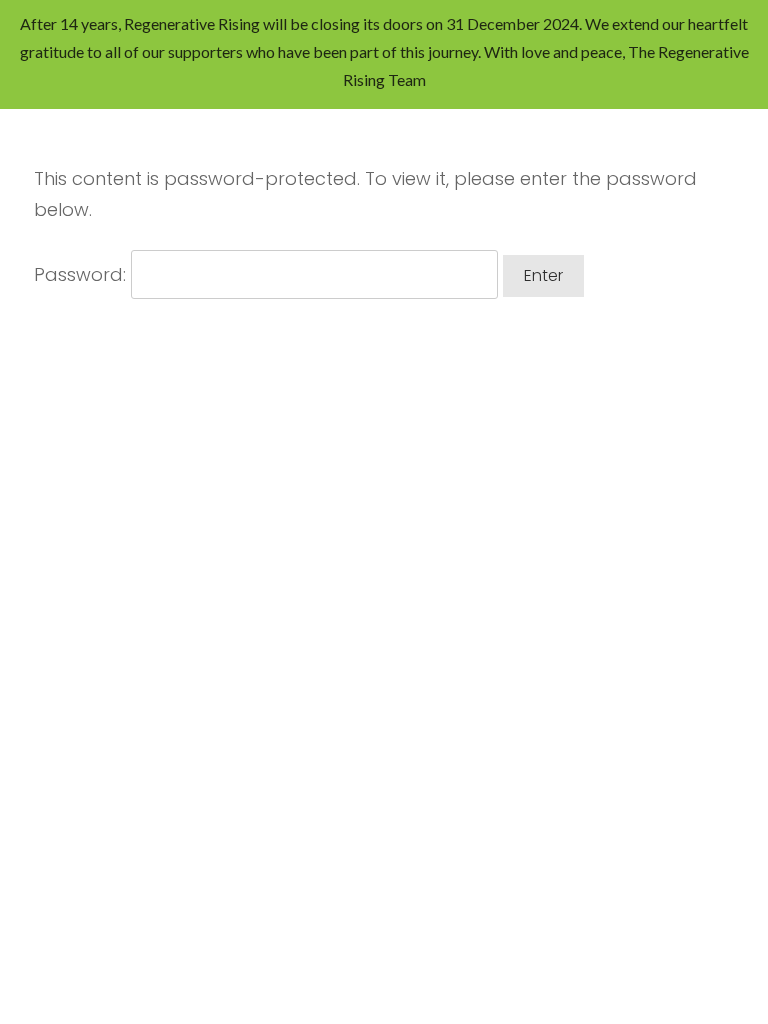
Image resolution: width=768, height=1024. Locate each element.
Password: (82, 274)
